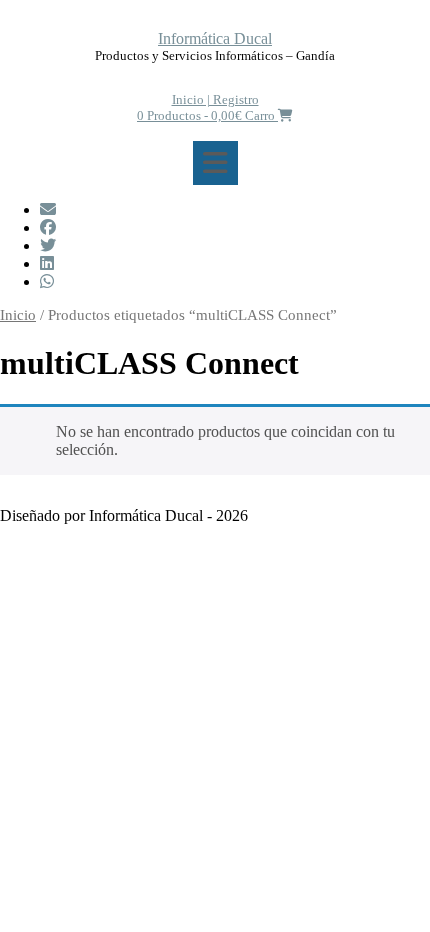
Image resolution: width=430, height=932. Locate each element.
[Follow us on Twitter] (48, 245)
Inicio (18, 315)
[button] (215, 163)
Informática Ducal (215, 38)
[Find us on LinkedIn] (47, 263)
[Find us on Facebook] (48, 227)
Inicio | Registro (215, 99)
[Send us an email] (48, 209)
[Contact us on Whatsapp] (47, 281)
